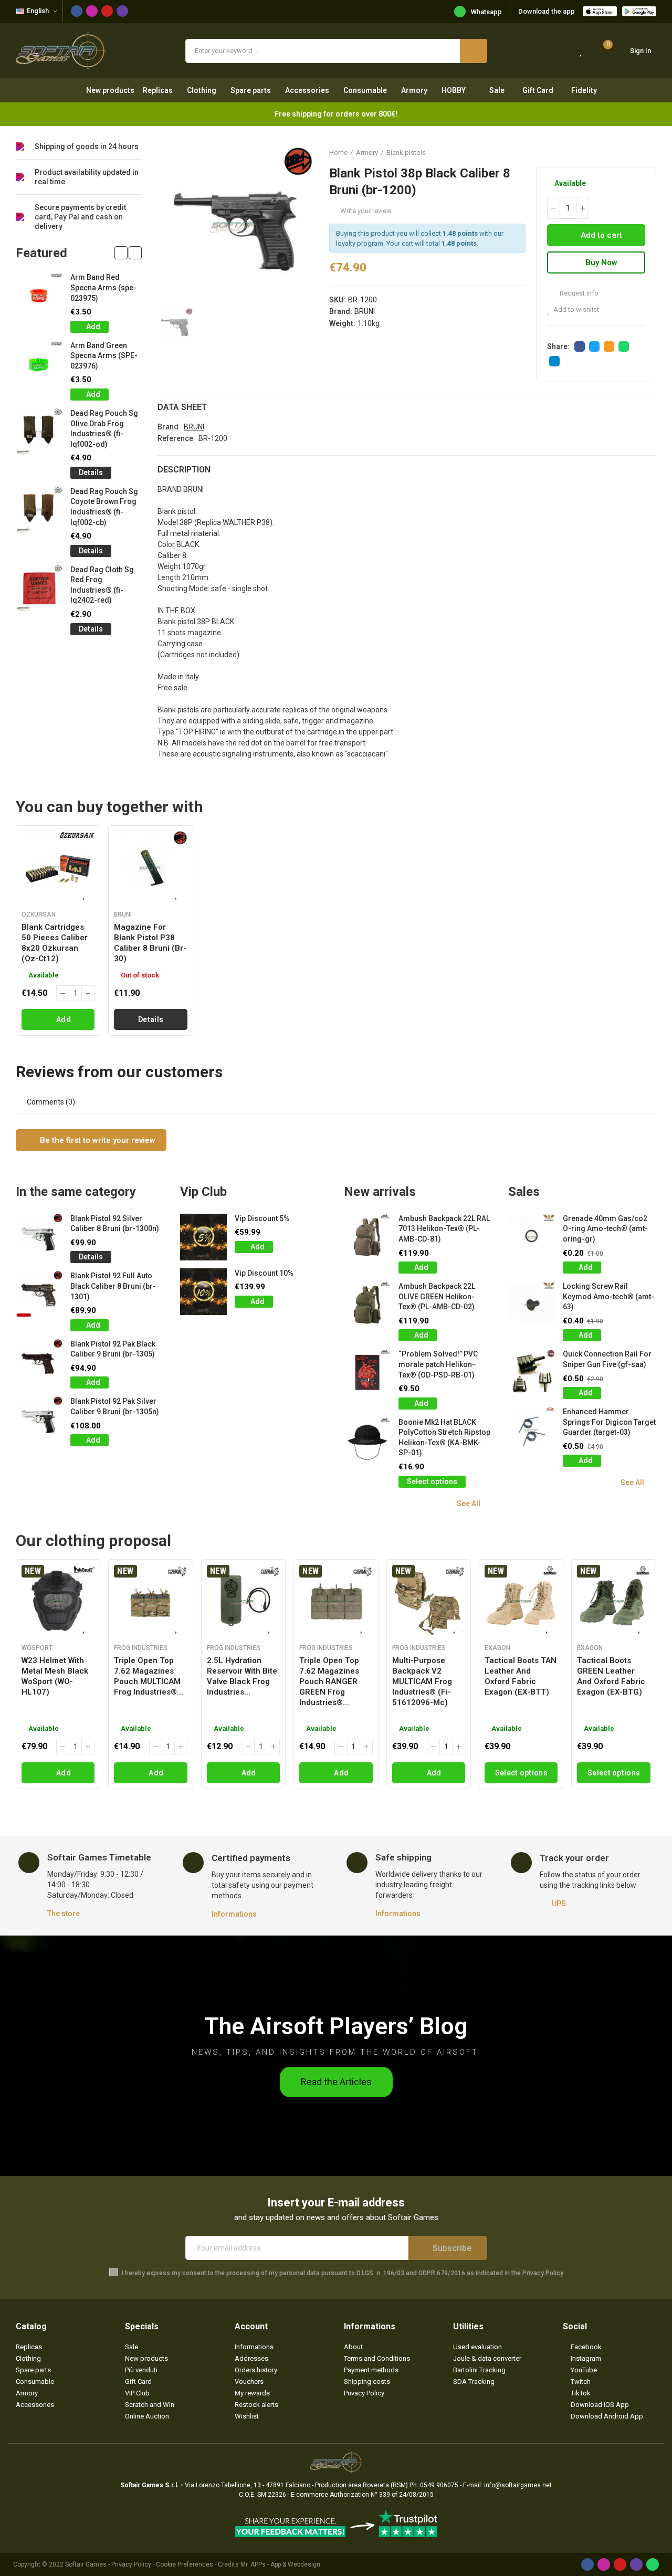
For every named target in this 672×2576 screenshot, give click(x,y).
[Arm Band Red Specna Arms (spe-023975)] (39, 296)
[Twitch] (122, 11)
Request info (578, 293)
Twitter (594, 346)
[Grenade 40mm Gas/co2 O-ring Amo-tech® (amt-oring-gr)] (532, 1237)
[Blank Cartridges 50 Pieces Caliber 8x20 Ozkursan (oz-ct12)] (58, 868)
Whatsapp (486, 12)
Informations (234, 1914)
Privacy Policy (543, 2273)
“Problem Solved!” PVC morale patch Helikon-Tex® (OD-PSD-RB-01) (438, 1364)
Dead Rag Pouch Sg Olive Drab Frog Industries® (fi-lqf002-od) (104, 429)
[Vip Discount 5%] (203, 1237)
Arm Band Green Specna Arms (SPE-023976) (104, 356)
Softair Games (86, 2564)
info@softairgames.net (518, 2485)
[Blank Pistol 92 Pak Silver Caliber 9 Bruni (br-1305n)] (39, 1420)
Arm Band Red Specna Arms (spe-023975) (103, 287)
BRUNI (365, 311)
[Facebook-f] (77, 11)
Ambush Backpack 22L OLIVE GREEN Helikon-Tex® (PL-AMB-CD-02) (437, 1296)
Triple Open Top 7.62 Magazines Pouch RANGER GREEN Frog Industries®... (329, 1681)
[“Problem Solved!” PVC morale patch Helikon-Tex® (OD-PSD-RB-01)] (367, 1373)
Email (609, 346)
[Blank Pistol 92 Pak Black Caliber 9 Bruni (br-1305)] (39, 1363)
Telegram (554, 361)
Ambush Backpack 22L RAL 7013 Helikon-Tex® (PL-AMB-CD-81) (444, 1229)
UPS (559, 1904)
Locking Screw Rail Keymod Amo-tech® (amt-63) (608, 1296)
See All (469, 1503)
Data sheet (182, 407)
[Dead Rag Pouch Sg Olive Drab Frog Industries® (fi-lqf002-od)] (39, 432)
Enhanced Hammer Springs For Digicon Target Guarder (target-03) (609, 1422)
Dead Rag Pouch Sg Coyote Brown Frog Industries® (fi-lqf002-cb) (104, 507)
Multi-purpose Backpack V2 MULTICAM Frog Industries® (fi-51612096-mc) (422, 1681)
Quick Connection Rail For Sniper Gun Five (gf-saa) (607, 1359)
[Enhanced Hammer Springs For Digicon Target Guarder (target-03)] (532, 1430)
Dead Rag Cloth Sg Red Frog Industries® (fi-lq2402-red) (102, 585)
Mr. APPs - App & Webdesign (280, 2564)
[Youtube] (107, 11)
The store (64, 1913)
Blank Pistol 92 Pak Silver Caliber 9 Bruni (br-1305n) (115, 1406)
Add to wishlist (576, 309)
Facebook (580, 346)
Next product (648, 152)
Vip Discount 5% (262, 1218)
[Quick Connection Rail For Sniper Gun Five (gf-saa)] (532, 1373)
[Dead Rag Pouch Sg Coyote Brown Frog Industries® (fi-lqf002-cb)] (39, 510)
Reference (175, 438)
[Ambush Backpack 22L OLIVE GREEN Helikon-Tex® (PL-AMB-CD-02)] (367, 1305)
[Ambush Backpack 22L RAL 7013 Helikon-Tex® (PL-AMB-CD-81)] (367, 1237)
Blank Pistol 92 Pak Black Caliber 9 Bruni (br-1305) (113, 1349)
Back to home (635, 152)
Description (184, 470)
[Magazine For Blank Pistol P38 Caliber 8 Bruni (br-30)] (150, 868)
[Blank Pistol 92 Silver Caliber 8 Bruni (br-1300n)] (39, 1237)
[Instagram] (92, 11)
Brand (168, 427)
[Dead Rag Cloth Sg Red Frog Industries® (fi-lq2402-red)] (39, 588)
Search (474, 51)
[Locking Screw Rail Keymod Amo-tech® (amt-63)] (532, 1305)
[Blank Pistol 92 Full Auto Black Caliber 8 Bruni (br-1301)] (39, 1294)
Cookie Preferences (185, 2564)
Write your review (366, 211)
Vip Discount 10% (264, 1273)
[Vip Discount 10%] (203, 1292)
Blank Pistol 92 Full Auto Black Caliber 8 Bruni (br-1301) (113, 1286)
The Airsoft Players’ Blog (336, 2026)
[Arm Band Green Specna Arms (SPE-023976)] (39, 364)
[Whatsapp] (653, 2564)
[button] (121, 253)
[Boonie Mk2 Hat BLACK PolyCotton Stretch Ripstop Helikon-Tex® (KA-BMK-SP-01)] (367, 1441)
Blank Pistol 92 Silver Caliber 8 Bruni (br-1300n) (115, 1224)
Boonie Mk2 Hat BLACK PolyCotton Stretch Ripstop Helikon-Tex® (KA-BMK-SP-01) (444, 1438)
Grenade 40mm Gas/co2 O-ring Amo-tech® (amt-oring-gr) (605, 1229)
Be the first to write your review (97, 1140)
